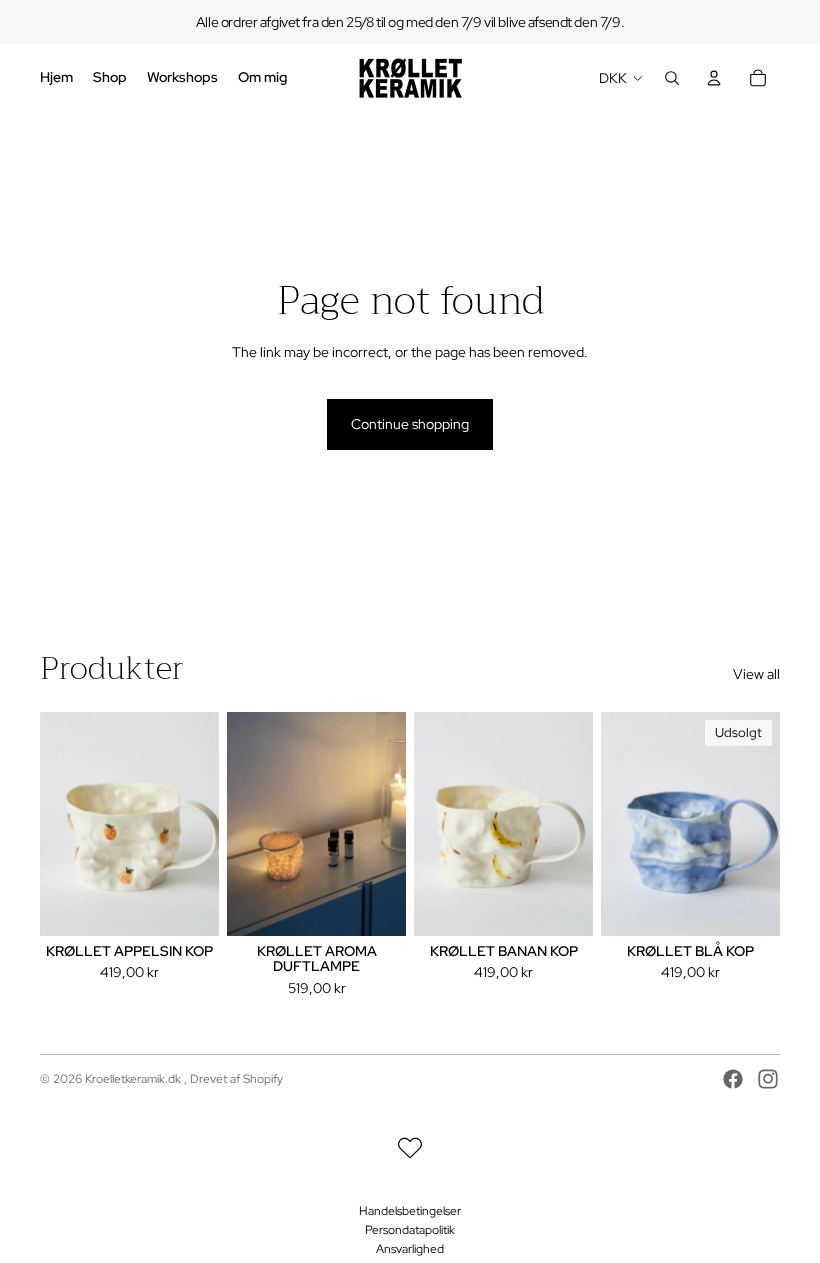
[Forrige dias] (55, 824)
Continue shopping (410, 424)
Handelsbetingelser (410, 1211)
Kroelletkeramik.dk (134, 1079)
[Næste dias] (203, 824)
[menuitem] (56, 78)
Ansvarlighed (410, 1249)
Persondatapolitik (410, 1230)
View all (756, 674)
